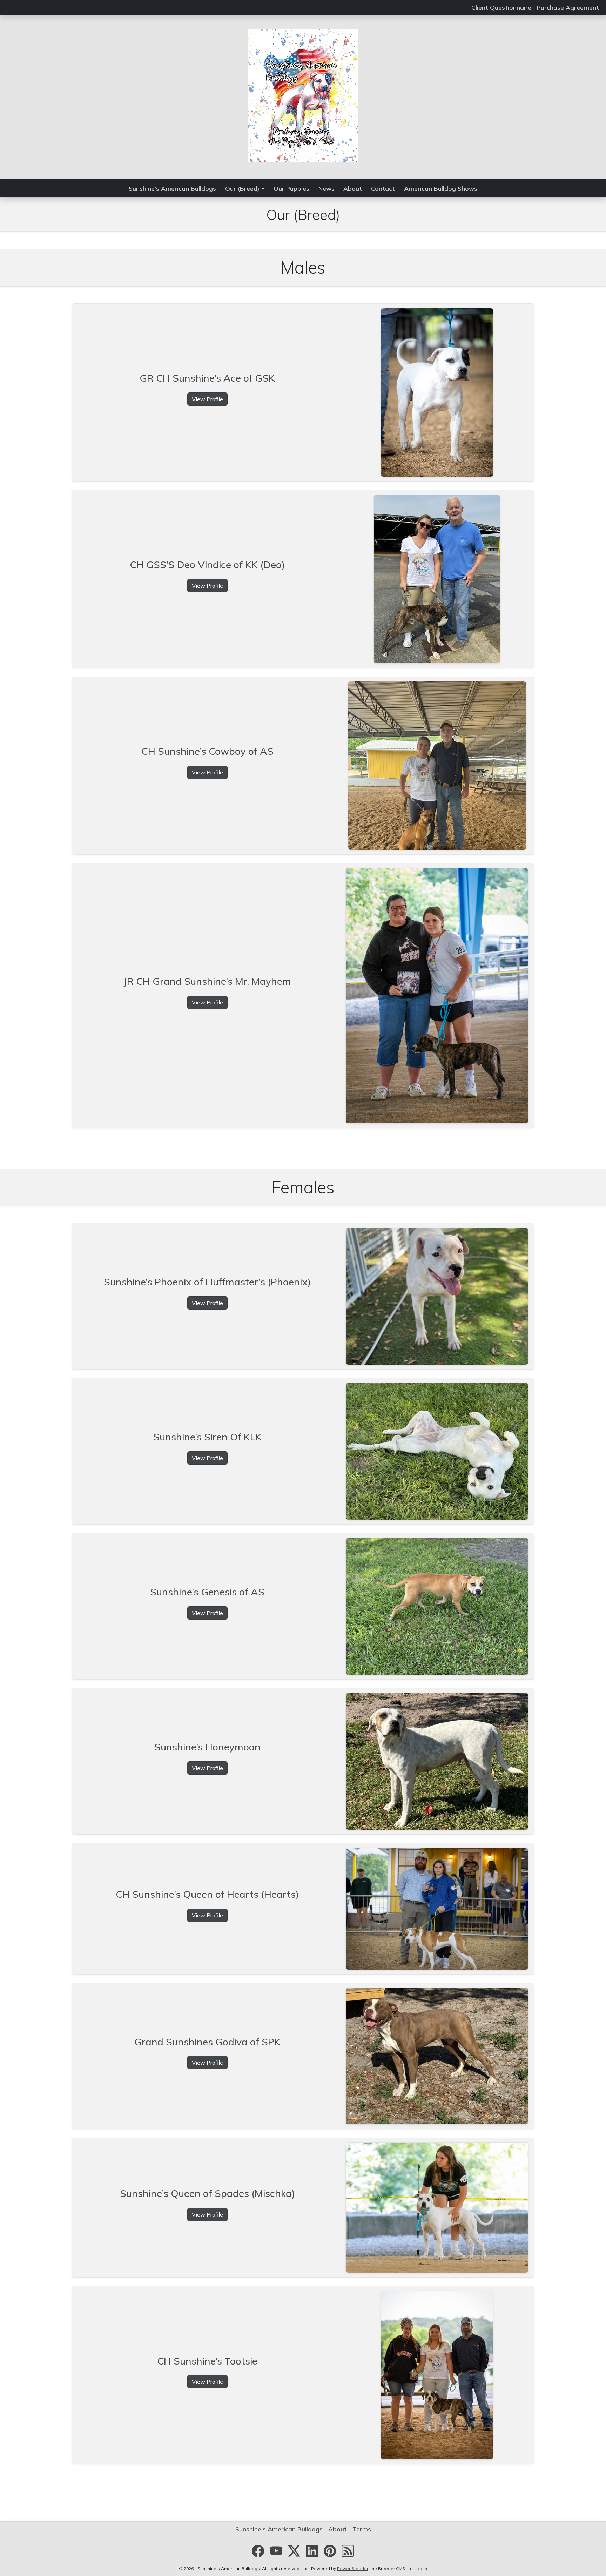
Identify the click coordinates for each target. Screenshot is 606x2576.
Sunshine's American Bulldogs (172, 188)
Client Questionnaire (501, 7)
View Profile (207, 399)
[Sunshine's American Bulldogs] (303, 94)
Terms (362, 2529)
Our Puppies (291, 188)
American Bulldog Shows (441, 188)
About (353, 188)
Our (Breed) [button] (242, 188)
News (326, 188)
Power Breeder (353, 2568)
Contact (383, 188)
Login (421, 2568)
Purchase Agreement (568, 7)
